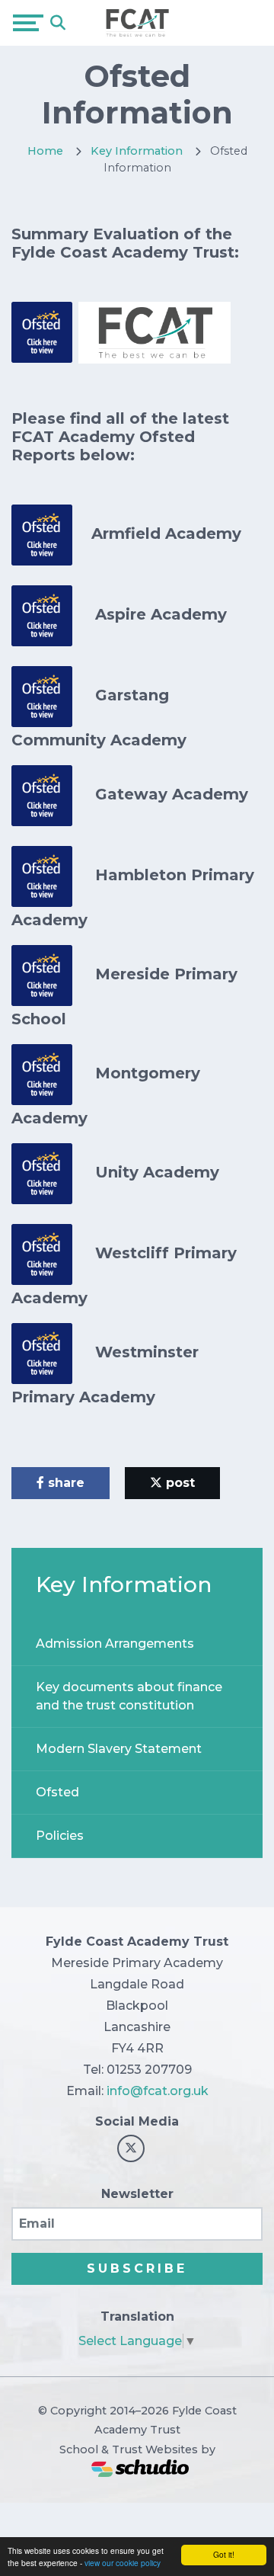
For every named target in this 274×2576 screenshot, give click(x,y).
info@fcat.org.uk (158, 2091)
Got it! (224, 2554)
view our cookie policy (123, 2563)
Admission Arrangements (115, 1644)
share (64, 1483)
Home (45, 151)
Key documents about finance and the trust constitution (129, 1696)
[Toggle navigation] (28, 23)
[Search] (58, 23)
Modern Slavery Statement (119, 1749)
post (178, 1483)
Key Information (137, 151)
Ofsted (57, 1792)
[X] (131, 2148)
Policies (60, 1836)
